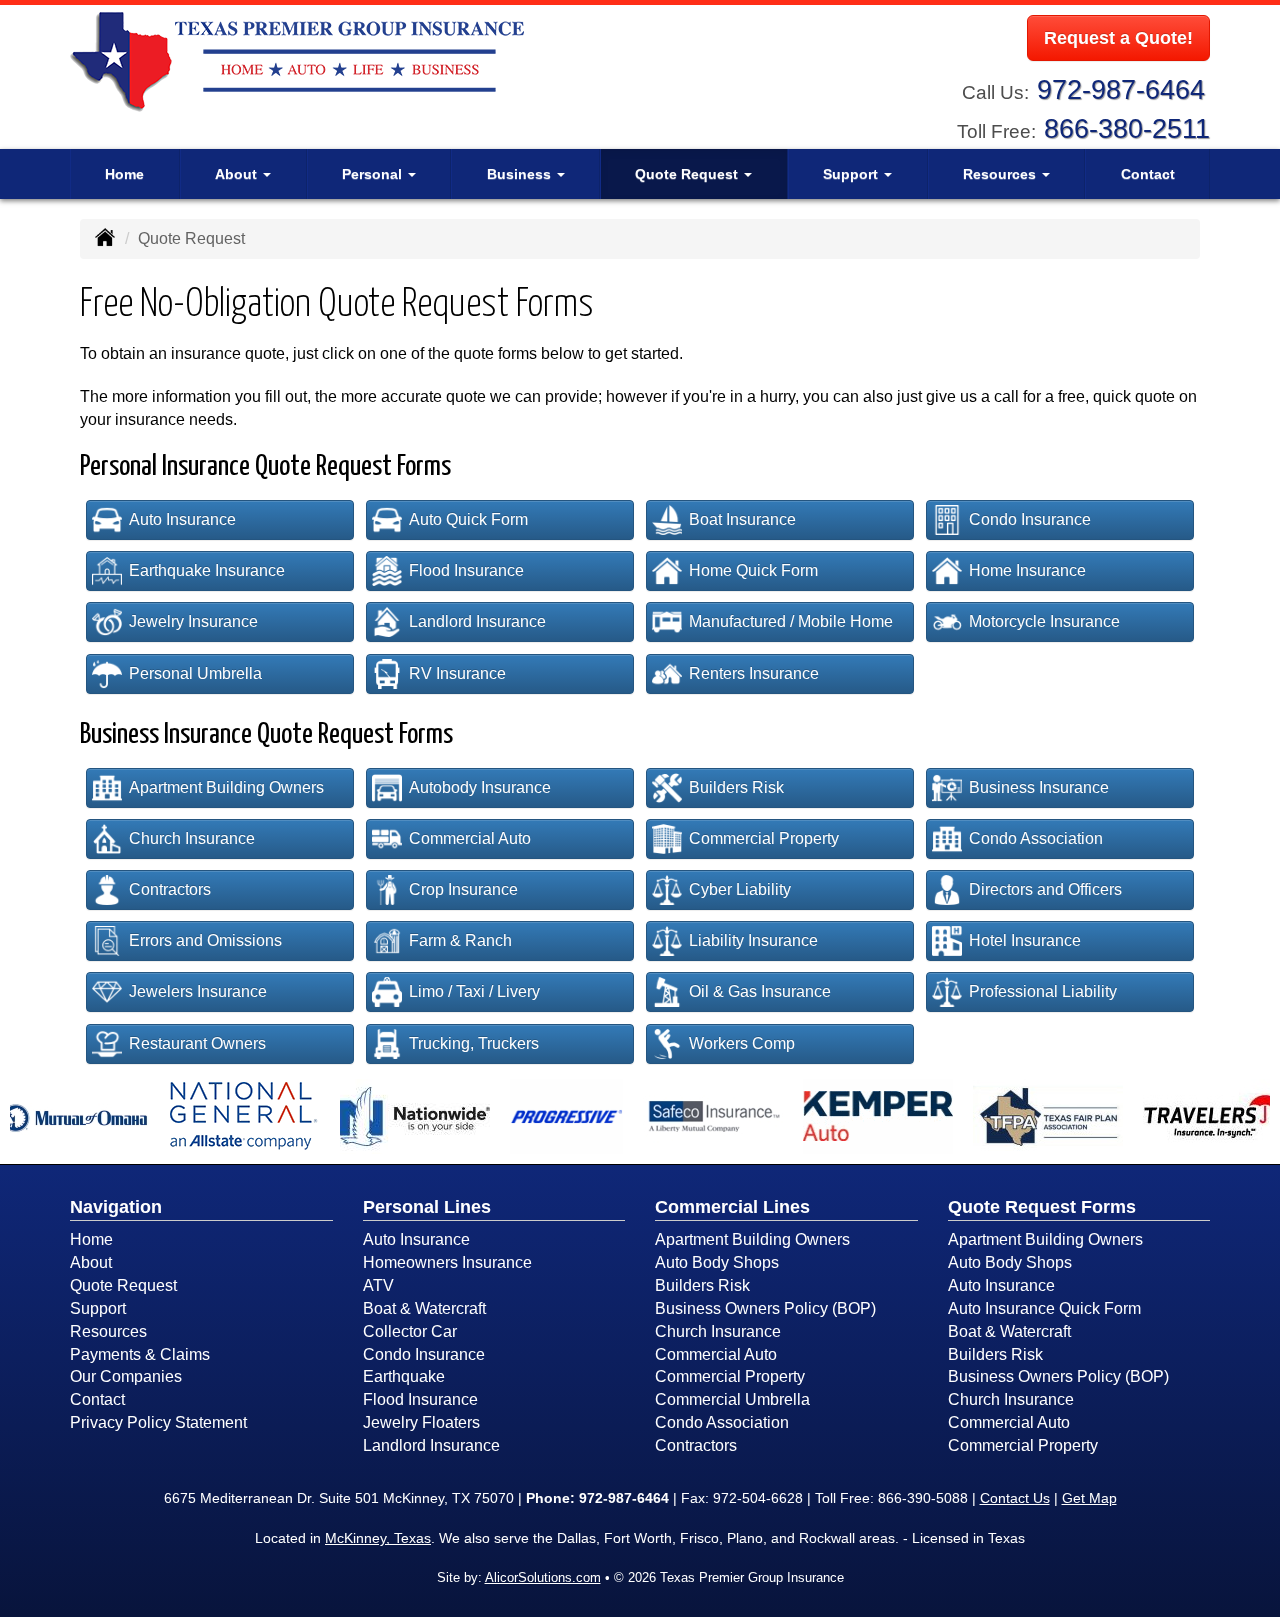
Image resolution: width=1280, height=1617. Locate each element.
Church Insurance (192, 838)
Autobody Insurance (480, 787)
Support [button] (852, 174)
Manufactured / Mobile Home (791, 621)
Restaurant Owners (197, 1043)
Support (98, 1308)
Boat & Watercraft (424, 1308)
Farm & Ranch (460, 940)
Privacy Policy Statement (158, 1422)
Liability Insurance (753, 940)
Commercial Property (764, 838)
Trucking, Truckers (474, 1043)
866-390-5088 (923, 1498)
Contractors (170, 889)
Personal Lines (427, 1207)
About (91, 1262)
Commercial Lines (732, 1207)
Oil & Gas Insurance (760, 991)
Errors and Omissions (205, 940)
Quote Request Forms (1042, 1207)
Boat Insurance (742, 519)
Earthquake (404, 1376)
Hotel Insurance (1025, 940)
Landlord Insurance (477, 621)
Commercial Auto (470, 838)
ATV (378, 1285)
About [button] (238, 174)
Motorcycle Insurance (1044, 621)
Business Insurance (1039, 787)
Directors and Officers (1045, 889)
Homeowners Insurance (447, 1262)
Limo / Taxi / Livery (474, 991)
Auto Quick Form (468, 519)
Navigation (116, 1207)
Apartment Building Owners (226, 787)
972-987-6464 (1121, 89)
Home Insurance (1027, 570)
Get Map (1089, 1498)
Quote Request (123, 1285)
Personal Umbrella (195, 673)
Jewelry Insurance (193, 621)
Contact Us (1015, 1498)
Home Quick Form (753, 570)
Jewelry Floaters (421, 1422)
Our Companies (126, 1376)
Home (124, 174)
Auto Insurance (182, 519)
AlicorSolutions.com (543, 1577)
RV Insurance (457, 673)
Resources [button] (1001, 174)
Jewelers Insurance (198, 991)
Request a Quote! (1118, 38)
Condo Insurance (1030, 519)
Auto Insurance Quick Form (1044, 1308)
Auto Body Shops (717, 1262)
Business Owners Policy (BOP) (765, 1308)
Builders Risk (736, 787)
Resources (108, 1331)
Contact (1148, 174)
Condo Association (1036, 838)
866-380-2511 (1127, 128)
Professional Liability (1043, 991)
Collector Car (410, 1331)
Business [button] (521, 174)
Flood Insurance (466, 570)
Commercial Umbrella (732, 1399)
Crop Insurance (463, 889)
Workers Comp (742, 1043)
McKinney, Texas (378, 1538)
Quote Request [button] (688, 174)
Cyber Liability (740, 889)
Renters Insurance (754, 673)
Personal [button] (374, 174)
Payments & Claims (140, 1354)
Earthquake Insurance (207, 570)
